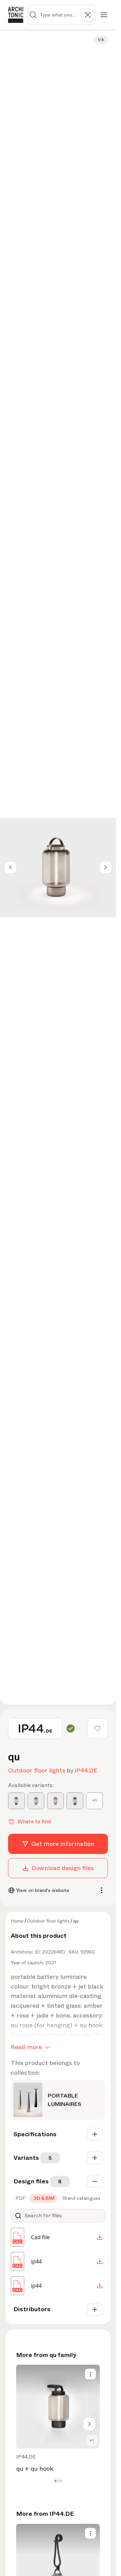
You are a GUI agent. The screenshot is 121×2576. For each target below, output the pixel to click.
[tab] (20, 2198)
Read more (26, 2047)
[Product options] (90, 2374)
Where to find (34, 1821)
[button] (55, 2481)
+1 (92, 2440)
